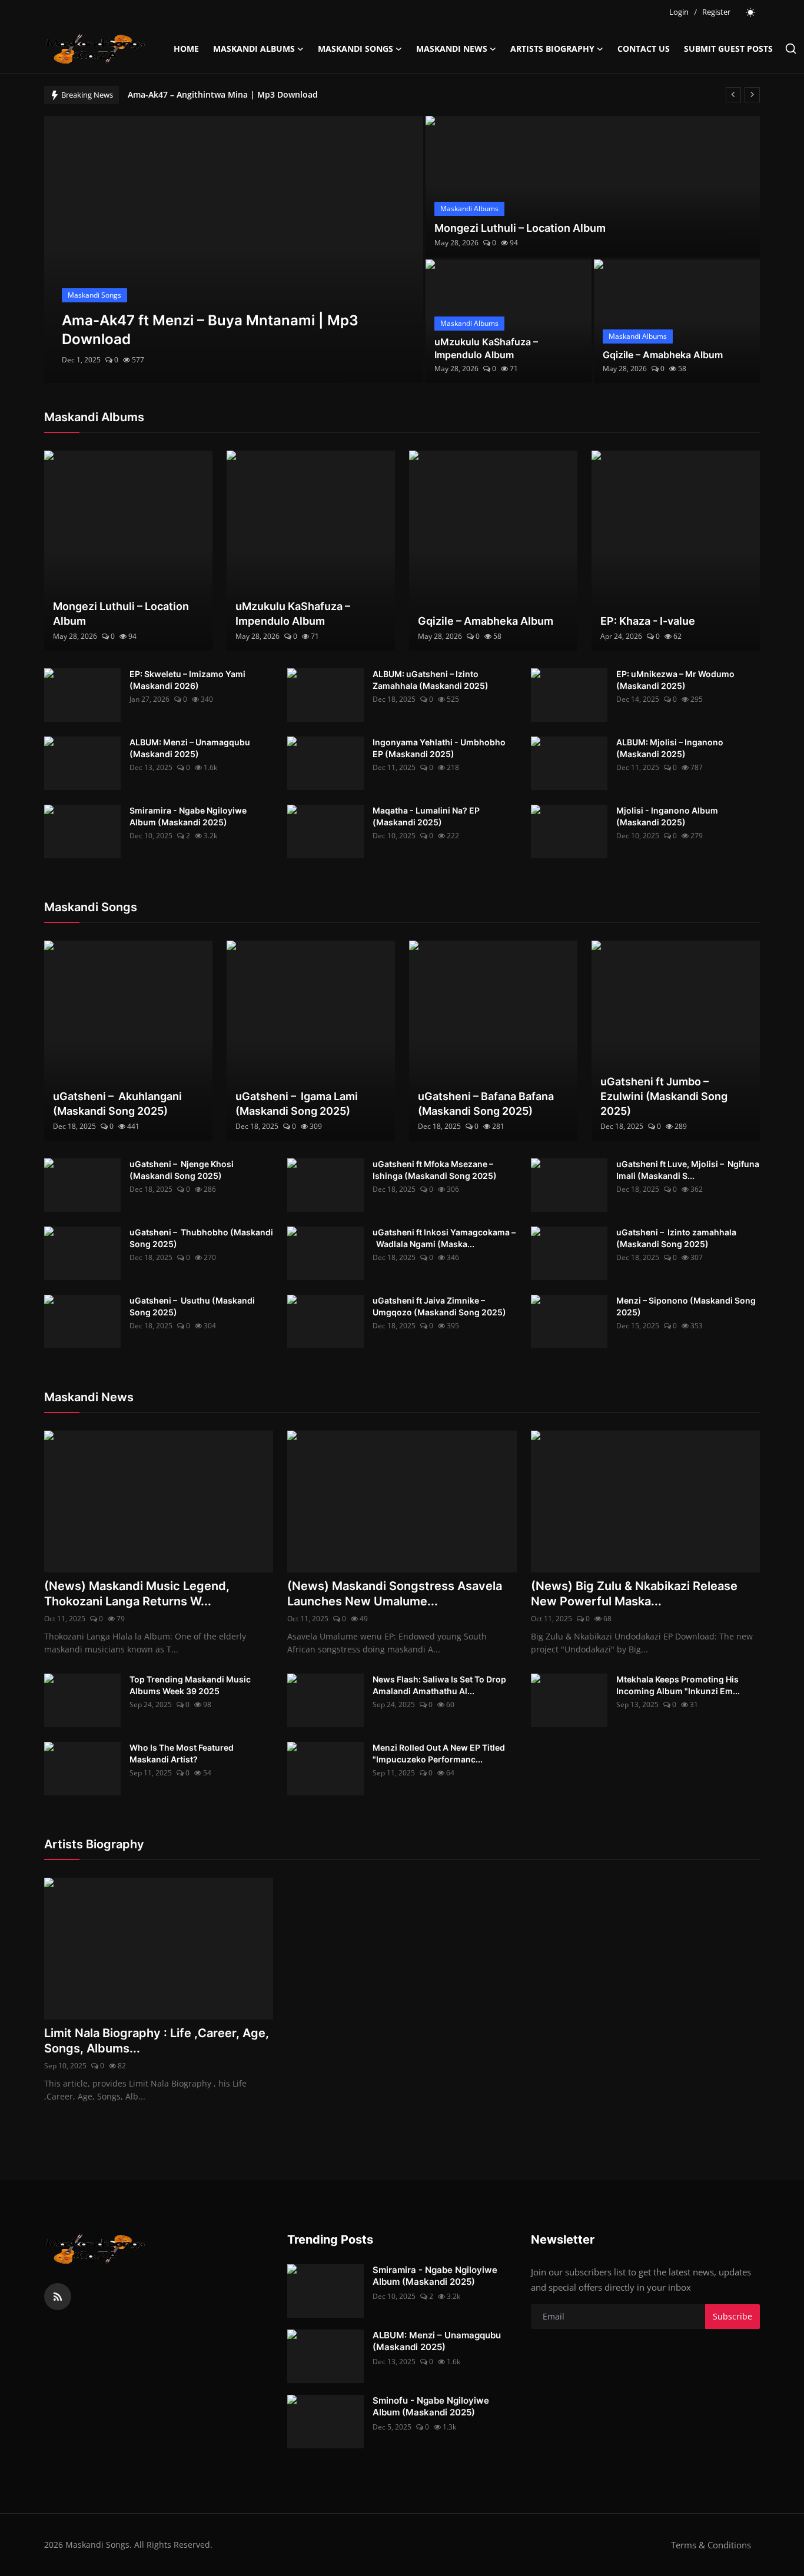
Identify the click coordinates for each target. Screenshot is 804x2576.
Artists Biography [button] (552, 49)
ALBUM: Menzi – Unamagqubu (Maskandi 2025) (190, 748)
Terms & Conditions (711, 2545)
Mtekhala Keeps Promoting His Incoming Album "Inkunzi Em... (678, 1685)
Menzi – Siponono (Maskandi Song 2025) (686, 1306)
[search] (791, 49)
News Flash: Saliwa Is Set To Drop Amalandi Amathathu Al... (439, 1685)
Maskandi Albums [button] (254, 49)
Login (679, 12)
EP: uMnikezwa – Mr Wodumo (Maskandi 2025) (675, 680)
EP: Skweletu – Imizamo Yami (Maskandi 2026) (187, 680)
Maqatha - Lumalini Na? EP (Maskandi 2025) (426, 816)
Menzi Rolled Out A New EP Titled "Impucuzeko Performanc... (439, 1753)
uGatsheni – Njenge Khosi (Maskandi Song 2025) (182, 1170)
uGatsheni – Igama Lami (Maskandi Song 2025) (297, 1104)
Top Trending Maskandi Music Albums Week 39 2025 (190, 1685)
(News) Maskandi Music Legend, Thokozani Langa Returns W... (137, 1594)
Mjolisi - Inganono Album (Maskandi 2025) (667, 816)
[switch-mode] (751, 12)
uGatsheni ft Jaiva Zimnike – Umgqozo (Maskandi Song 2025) (439, 1306)
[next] (752, 95)
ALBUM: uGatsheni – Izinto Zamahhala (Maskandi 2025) (431, 680)
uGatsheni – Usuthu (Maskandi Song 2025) (192, 1306)
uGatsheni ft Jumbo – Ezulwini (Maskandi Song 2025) (664, 1096)
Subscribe (732, 2316)
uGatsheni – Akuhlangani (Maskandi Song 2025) (117, 1104)
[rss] (58, 2297)
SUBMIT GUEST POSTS (728, 49)
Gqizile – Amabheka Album (663, 355)
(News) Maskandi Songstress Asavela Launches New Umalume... (395, 1594)
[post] (234, 249)
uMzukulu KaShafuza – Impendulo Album (486, 348)
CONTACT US (644, 49)
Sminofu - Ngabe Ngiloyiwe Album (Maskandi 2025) (431, 2406)
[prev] (733, 95)
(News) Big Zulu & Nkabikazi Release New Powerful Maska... (634, 1594)
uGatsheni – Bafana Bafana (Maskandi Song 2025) (486, 1104)
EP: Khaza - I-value (648, 621)
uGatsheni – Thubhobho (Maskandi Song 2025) (201, 1238)
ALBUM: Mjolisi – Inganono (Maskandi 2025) (670, 748)
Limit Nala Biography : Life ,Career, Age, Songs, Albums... (157, 2041)
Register (716, 12)
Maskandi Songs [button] (356, 49)
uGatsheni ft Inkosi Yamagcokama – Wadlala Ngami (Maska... (444, 1238)
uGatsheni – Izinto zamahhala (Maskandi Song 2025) (676, 1238)
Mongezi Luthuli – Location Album (520, 228)
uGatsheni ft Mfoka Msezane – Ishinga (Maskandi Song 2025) (435, 1170)
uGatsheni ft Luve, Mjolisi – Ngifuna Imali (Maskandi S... (688, 1170)
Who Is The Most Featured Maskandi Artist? (182, 1753)
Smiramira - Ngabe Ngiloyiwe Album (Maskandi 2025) (188, 816)
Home (186, 49)
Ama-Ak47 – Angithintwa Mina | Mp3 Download (223, 94)
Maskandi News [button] (452, 49)
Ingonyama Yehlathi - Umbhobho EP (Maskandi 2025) (439, 748)
